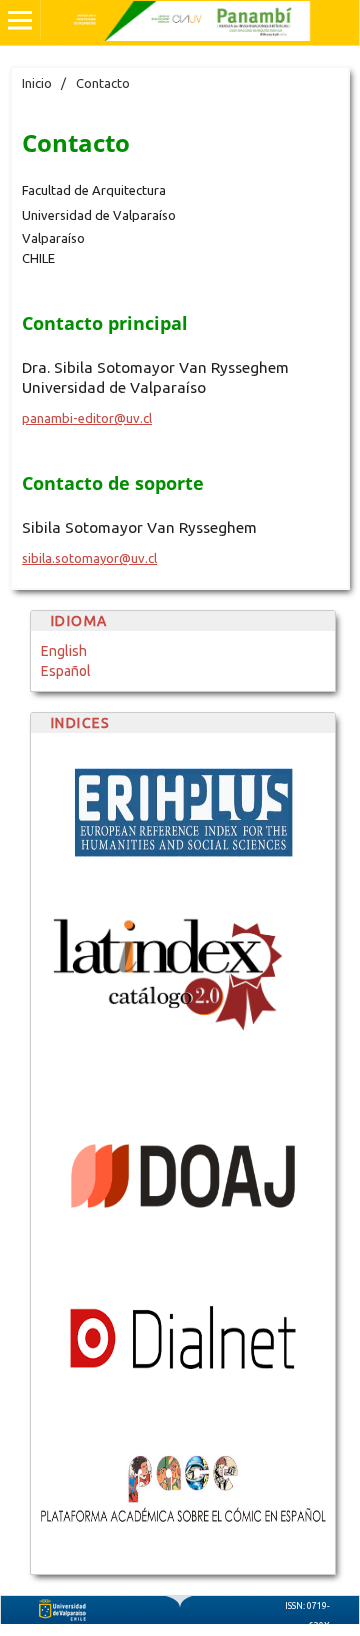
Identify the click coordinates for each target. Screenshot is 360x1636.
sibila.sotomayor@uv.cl (89, 558)
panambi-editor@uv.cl (87, 418)
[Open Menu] (20, 20)
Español (66, 671)
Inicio (37, 83)
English (64, 651)
